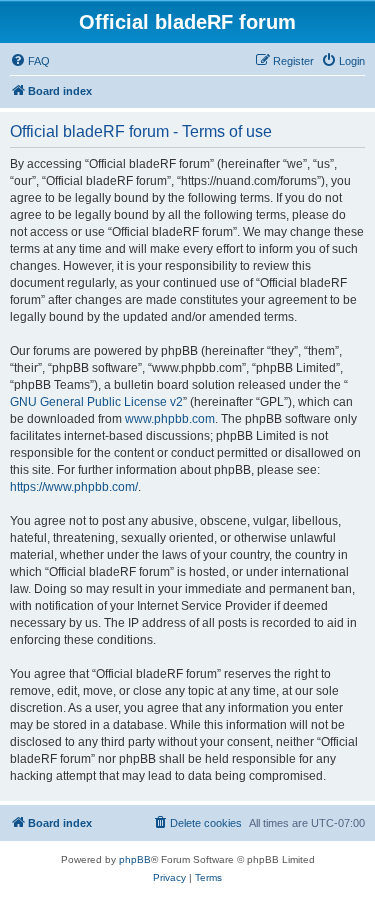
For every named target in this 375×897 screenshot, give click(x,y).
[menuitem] (30, 61)
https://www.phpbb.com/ (74, 487)
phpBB (135, 859)
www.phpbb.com (170, 419)
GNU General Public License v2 (96, 402)
